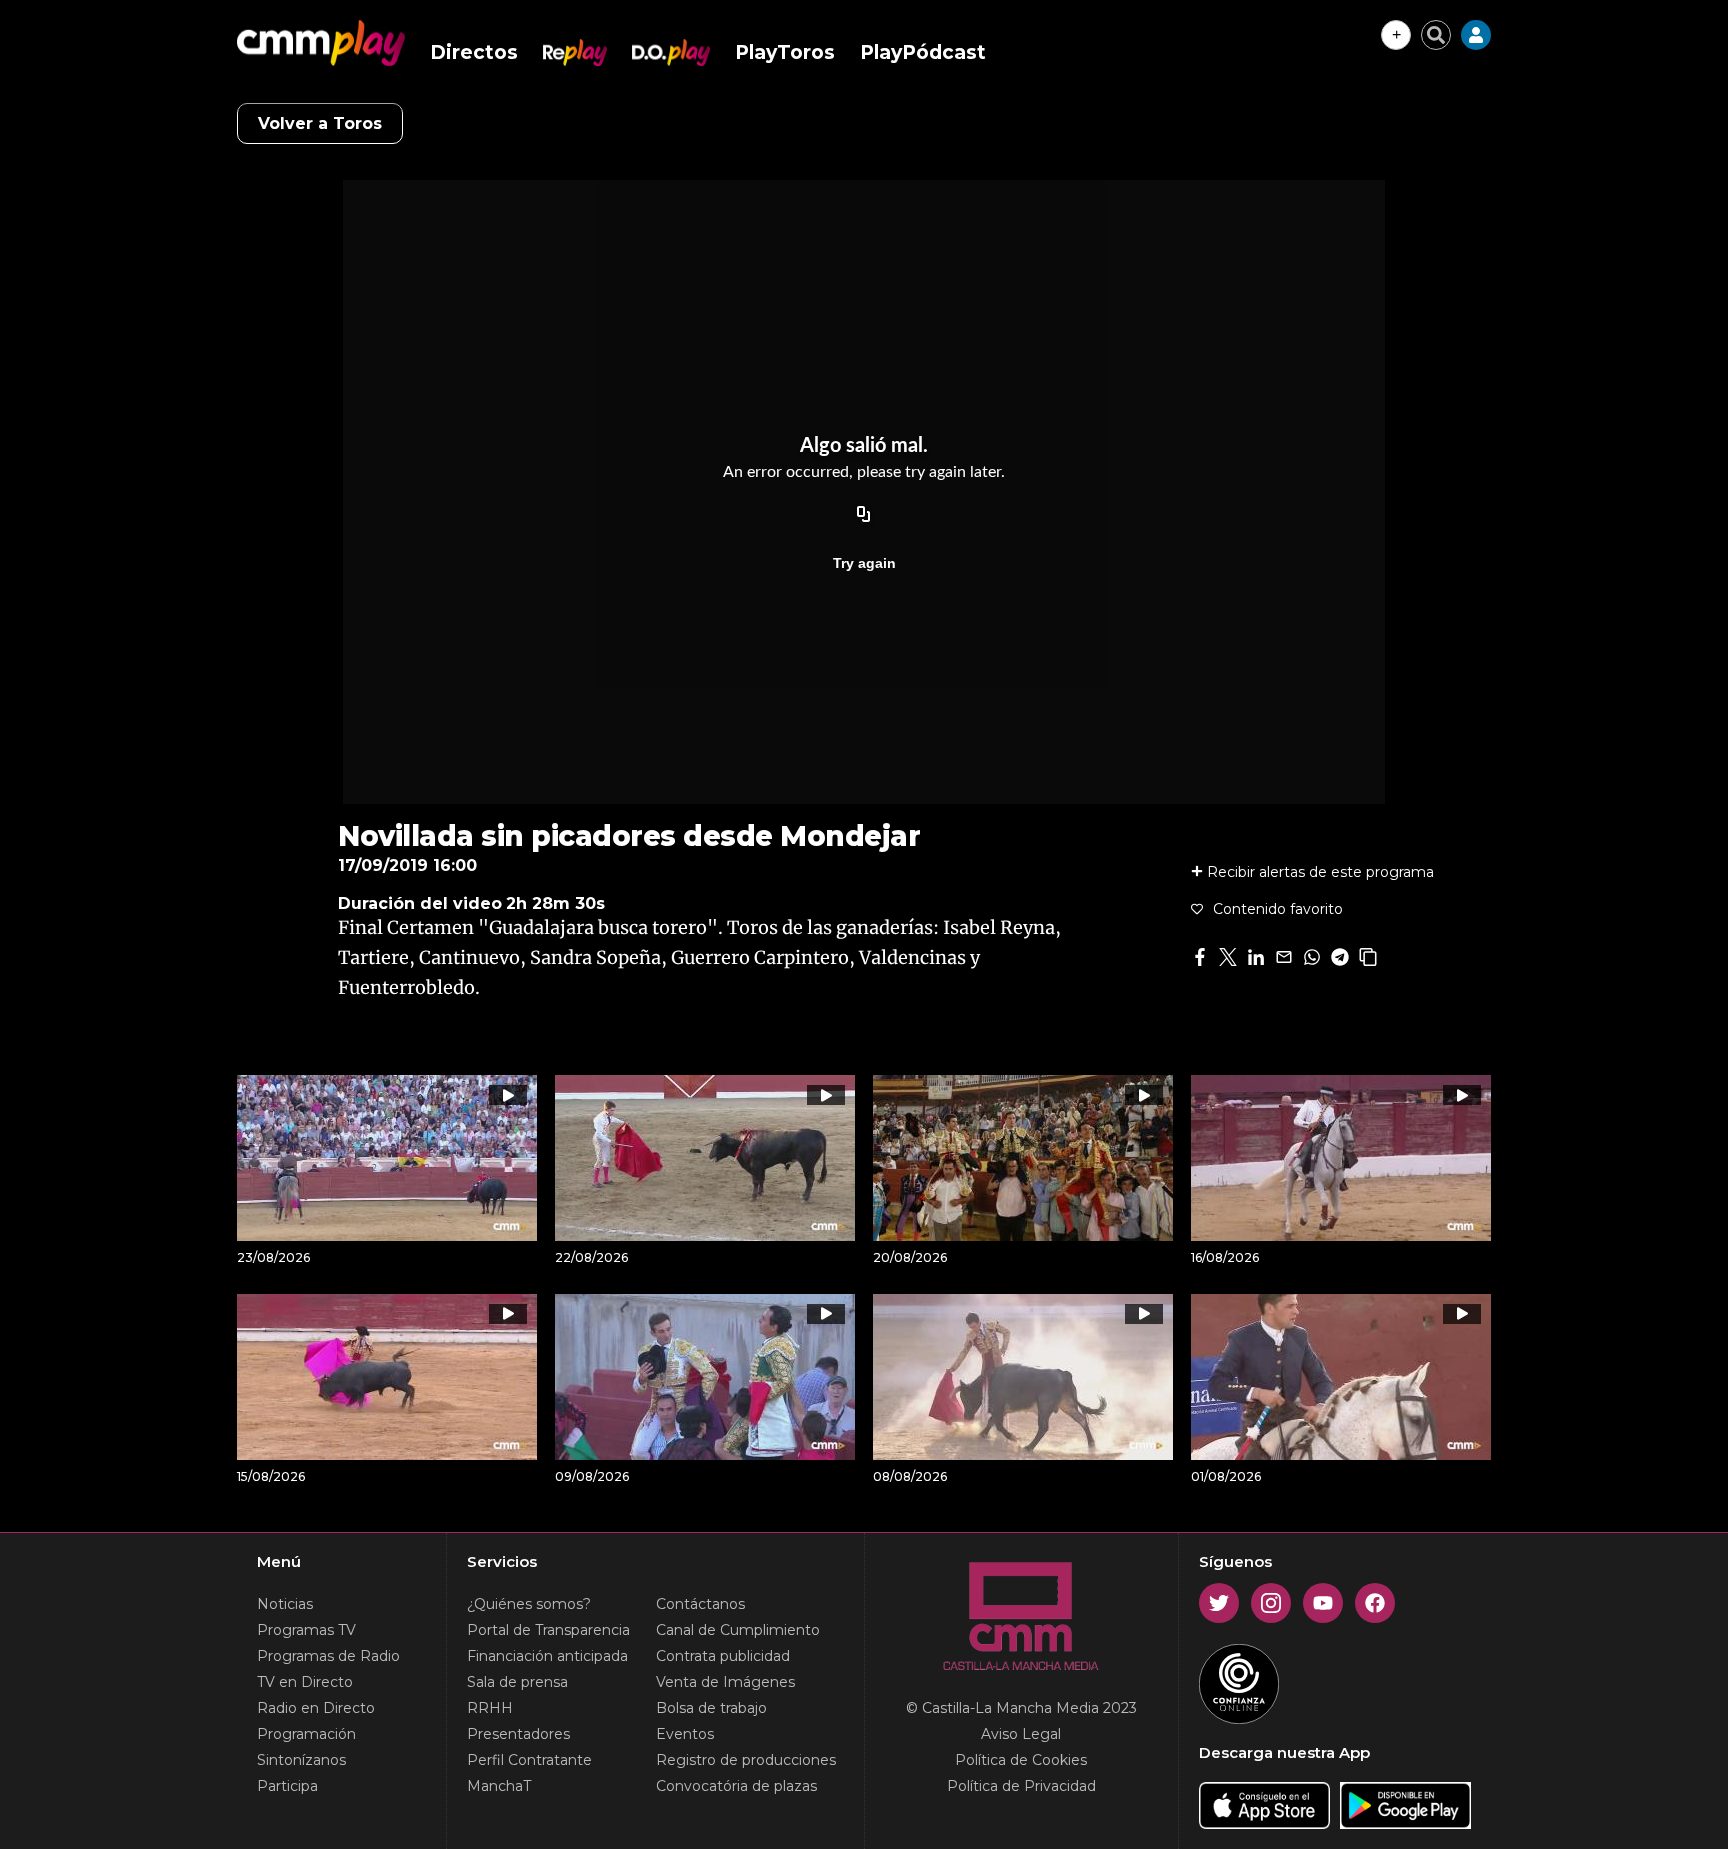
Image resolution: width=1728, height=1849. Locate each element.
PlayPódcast (923, 52)
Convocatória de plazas (736, 1786)
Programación (306, 1734)
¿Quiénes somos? (529, 1604)
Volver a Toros (320, 123)
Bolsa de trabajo (711, 1708)
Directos (474, 52)
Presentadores (518, 1734)
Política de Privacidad (1021, 1786)
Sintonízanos (301, 1760)
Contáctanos (700, 1604)
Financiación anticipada (547, 1656)
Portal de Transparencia (548, 1630)
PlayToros (785, 52)
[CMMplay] (321, 43)
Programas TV (306, 1630)
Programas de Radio (328, 1656)
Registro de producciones (746, 1760)
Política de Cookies (1021, 1760)
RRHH (490, 1708)
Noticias (285, 1604)
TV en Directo (305, 1682)
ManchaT (499, 1786)
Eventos (685, 1734)
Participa (287, 1786)
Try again (864, 563)
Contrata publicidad (723, 1656)
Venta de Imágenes (725, 1682)
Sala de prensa (517, 1682)
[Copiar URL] (864, 515)
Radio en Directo (316, 1708)
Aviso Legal (1021, 1734)
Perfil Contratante (529, 1760)
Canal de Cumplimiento (738, 1630)
